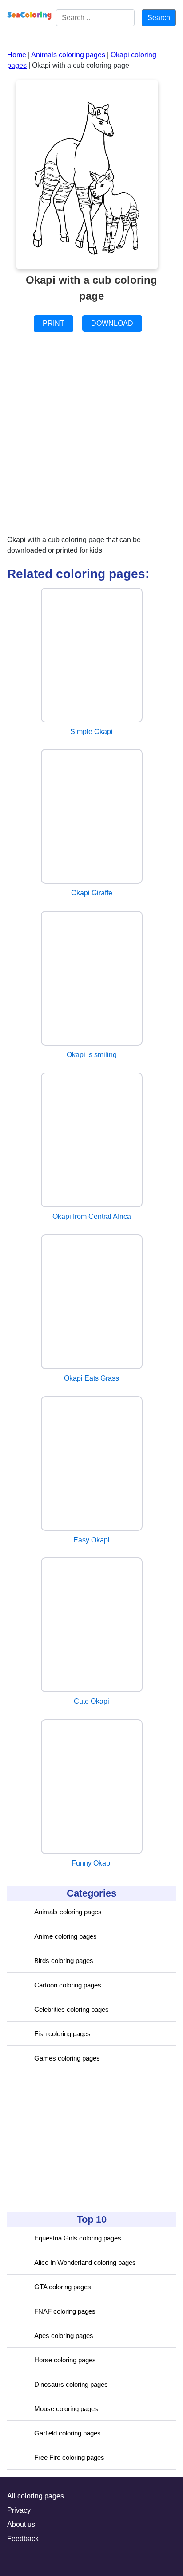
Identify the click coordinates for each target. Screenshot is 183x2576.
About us (21, 2524)
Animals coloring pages (68, 1912)
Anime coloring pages (66, 1936)
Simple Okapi (91, 732)
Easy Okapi (91, 1540)
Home (17, 55)
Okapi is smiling (92, 1055)
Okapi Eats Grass (91, 1378)
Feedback (23, 2539)
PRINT (54, 323)
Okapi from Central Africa (92, 1216)
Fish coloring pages (62, 2034)
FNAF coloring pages (65, 2311)
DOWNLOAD (112, 323)
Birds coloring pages (64, 1961)
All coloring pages (36, 2496)
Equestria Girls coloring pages (78, 2238)
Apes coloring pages (64, 2336)
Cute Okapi (91, 1701)
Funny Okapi (92, 1863)
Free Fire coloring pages (69, 2457)
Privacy (19, 2510)
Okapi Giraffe (92, 893)
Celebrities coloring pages (72, 2009)
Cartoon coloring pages (68, 1985)
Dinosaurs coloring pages (71, 2384)
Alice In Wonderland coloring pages (85, 2262)
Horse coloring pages (65, 2360)
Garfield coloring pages (68, 2433)
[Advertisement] (74, 2141)
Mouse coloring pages (66, 2409)
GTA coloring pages (63, 2287)
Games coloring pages (67, 2058)
